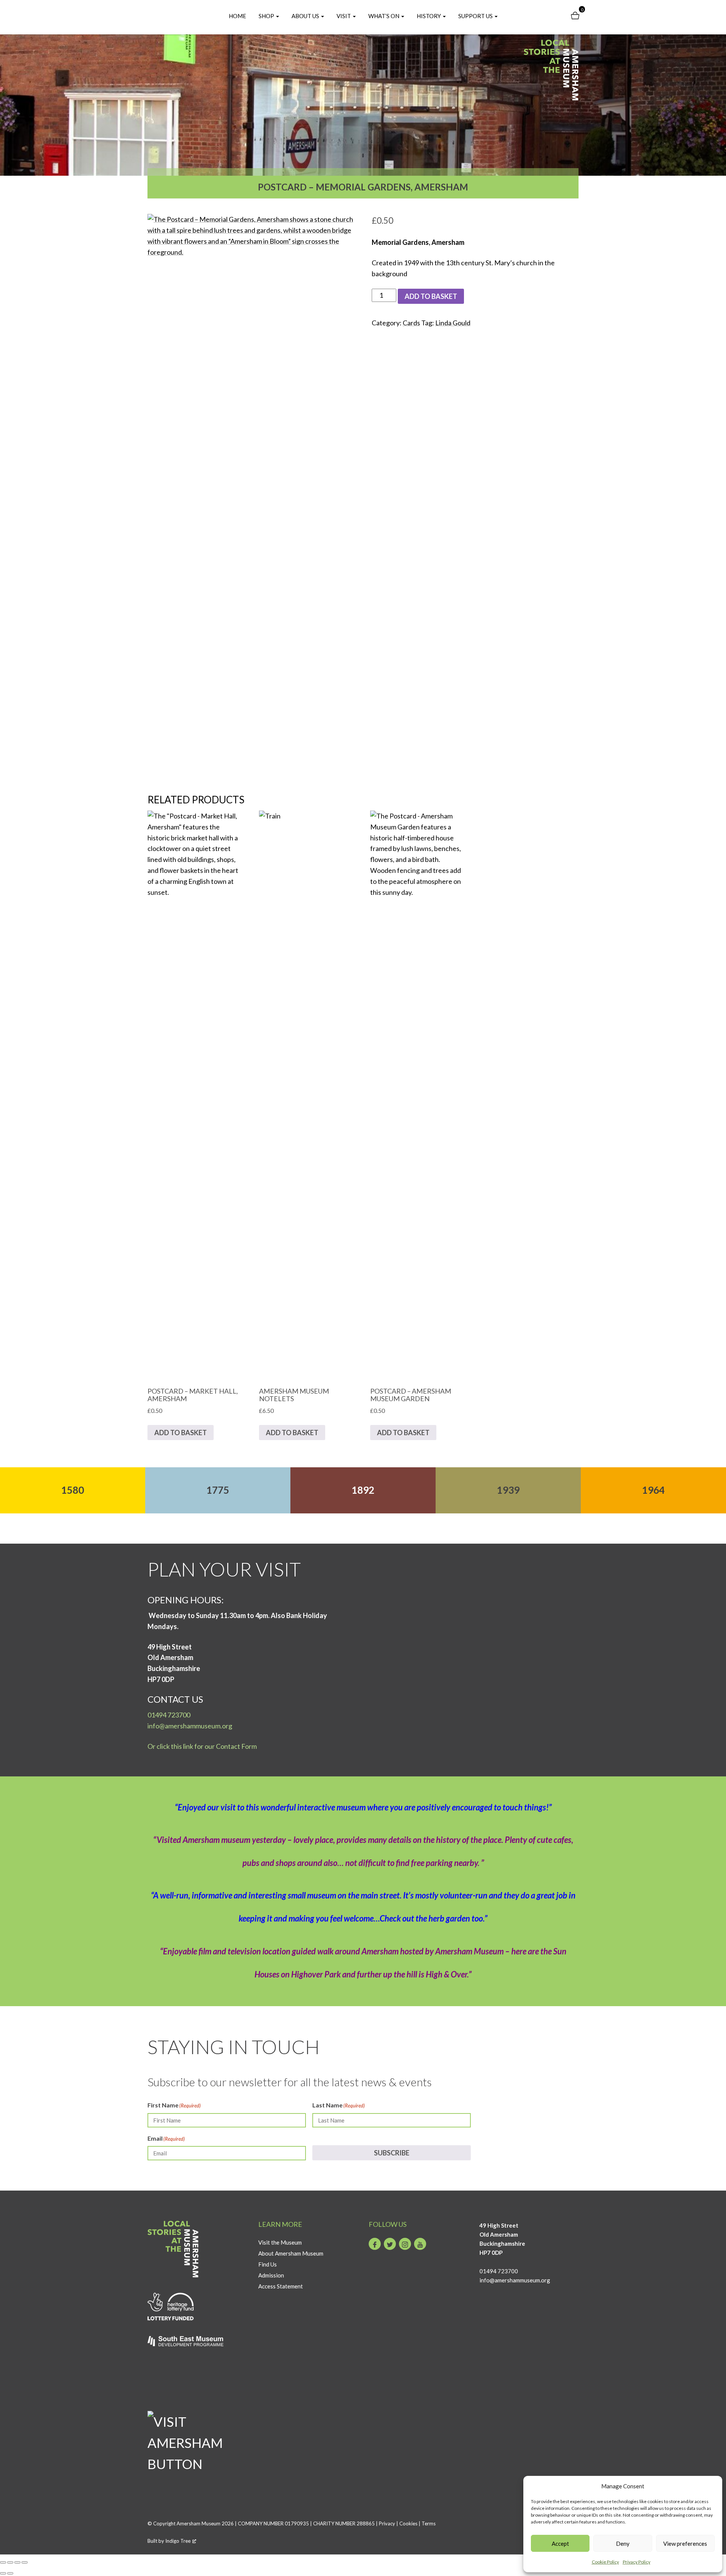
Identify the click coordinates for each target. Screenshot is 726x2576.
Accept (560, 2544)
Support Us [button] (476, 16)
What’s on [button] (384, 16)
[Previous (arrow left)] (3, 2573)
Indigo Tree (178, 2541)
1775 (218, 1490)
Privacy (387, 2523)
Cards (411, 323)
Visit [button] (344, 16)
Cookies (408, 2523)
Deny (623, 2544)
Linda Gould (453, 323)
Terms (429, 2523)
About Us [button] (306, 16)
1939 (508, 1490)
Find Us (268, 2264)
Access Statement (281, 2286)
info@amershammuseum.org (190, 1726)
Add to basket (431, 296)
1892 (363, 1490)
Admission (271, 2275)
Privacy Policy (637, 2562)
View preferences (685, 2544)
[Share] (17, 2562)
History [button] (429, 16)
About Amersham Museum (291, 2253)
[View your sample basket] (575, 16)
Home (237, 16)
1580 (73, 1490)
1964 (653, 1490)
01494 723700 (169, 1715)
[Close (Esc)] (25, 2562)
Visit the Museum (280, 2242)
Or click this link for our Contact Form (202, 1746)
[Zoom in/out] (3, 2562)
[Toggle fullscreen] (10, 2562)
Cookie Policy (605, 2562)
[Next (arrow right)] (10, 2573)
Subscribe (392, 2153)
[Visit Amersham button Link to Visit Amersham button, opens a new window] (197, 2417)
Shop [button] (267, 16)
